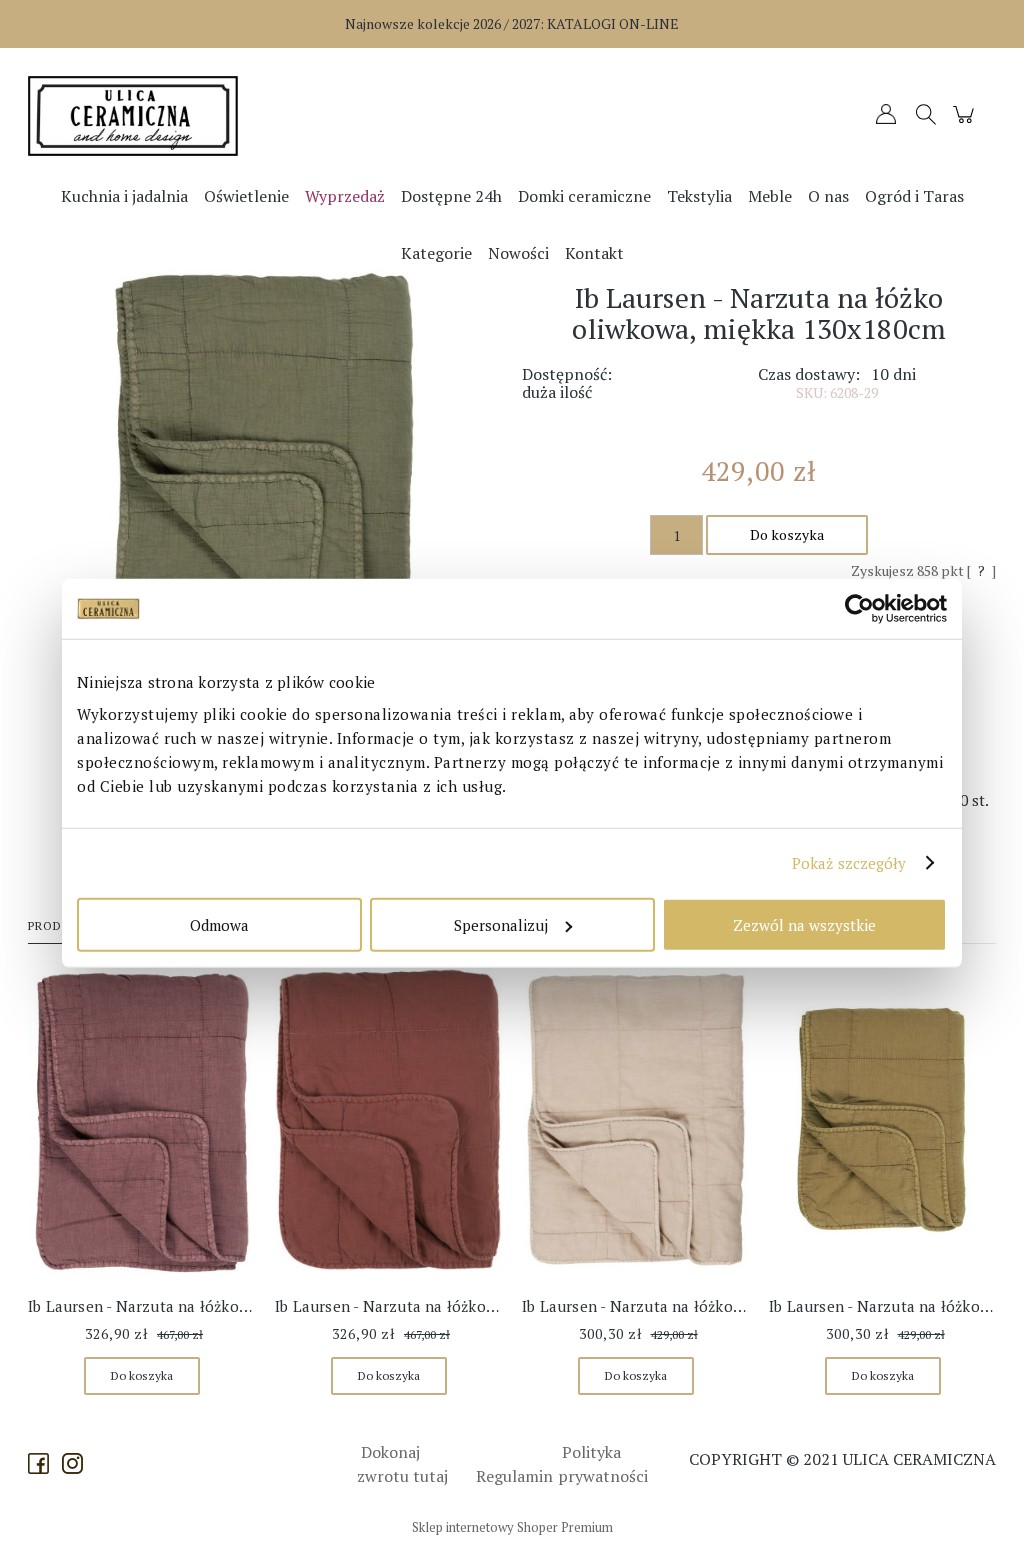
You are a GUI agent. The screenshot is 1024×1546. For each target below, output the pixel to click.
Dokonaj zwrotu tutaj (402, 1464)
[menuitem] (124, 196)
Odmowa (219, 924)
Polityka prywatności (603, 1464)
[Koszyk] (966, 123)
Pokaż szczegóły (849, 863)
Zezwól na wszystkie (804, 924)
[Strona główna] (149, 116)
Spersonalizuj (501, 924)
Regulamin (514, 1476)
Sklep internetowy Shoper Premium (512, 1527)
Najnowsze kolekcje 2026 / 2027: (512, 23)
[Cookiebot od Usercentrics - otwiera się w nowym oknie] (859, 609)
